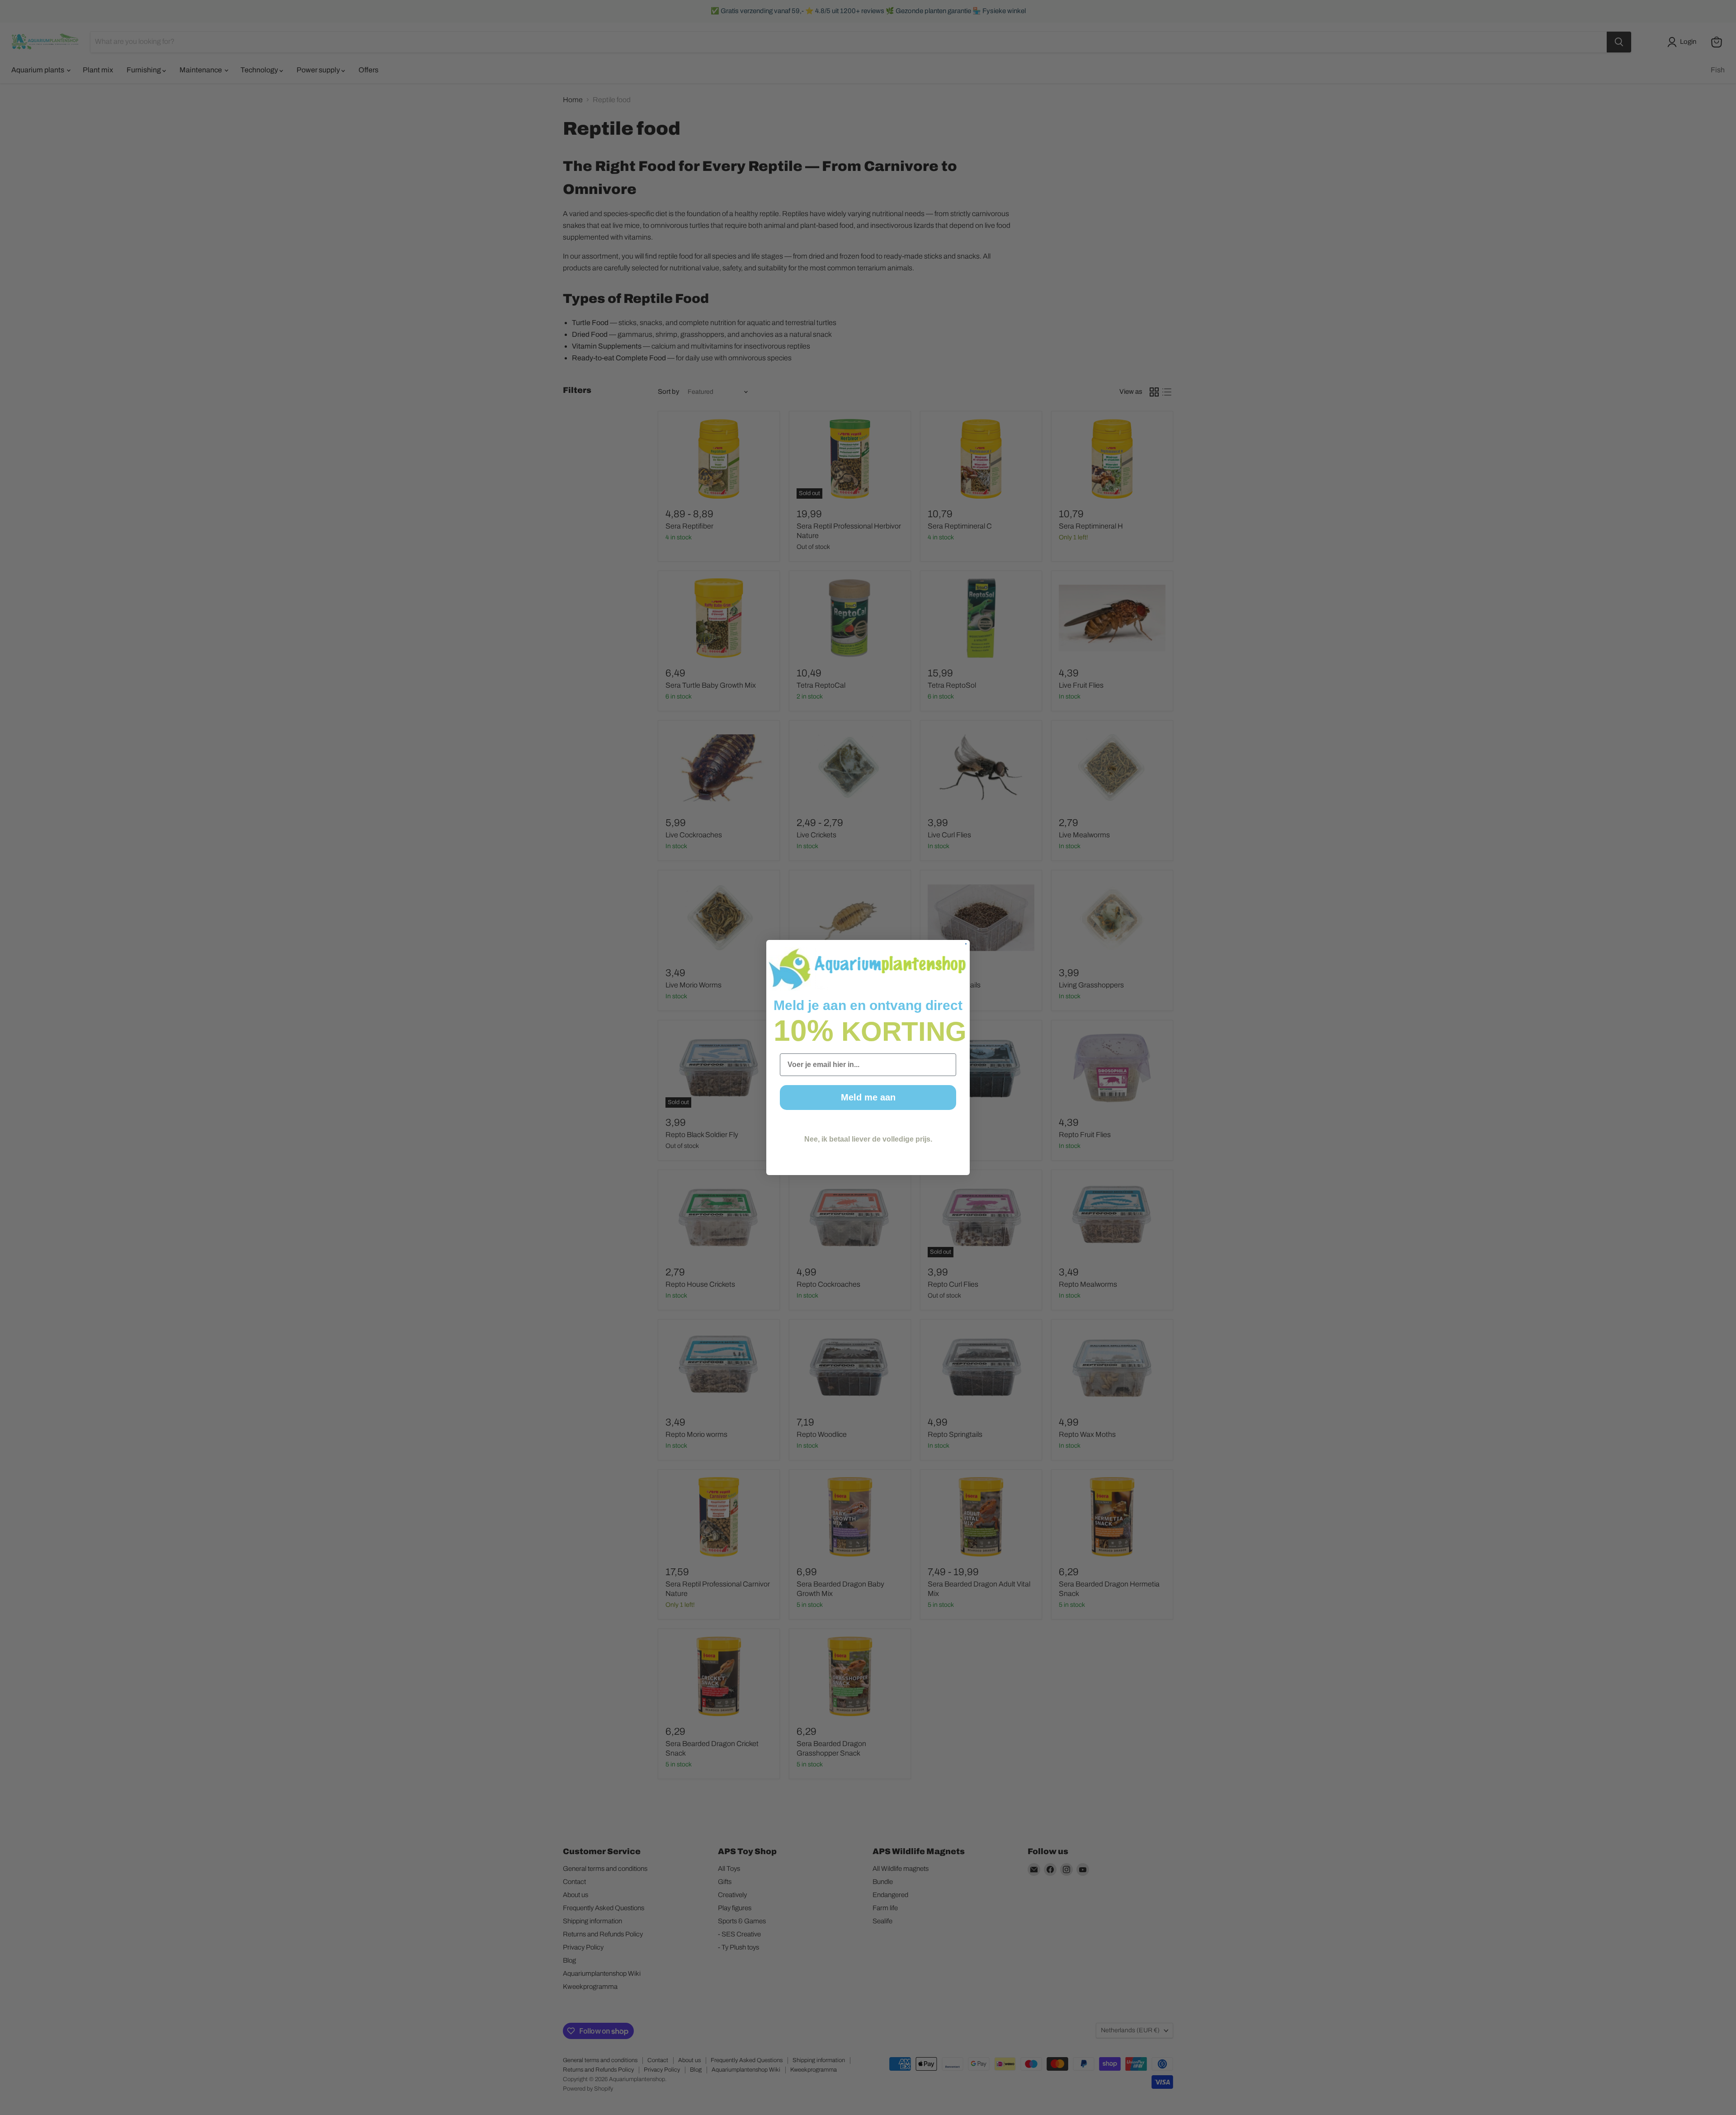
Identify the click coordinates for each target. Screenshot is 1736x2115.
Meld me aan (868, 1097)
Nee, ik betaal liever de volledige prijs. (868, 1139)
